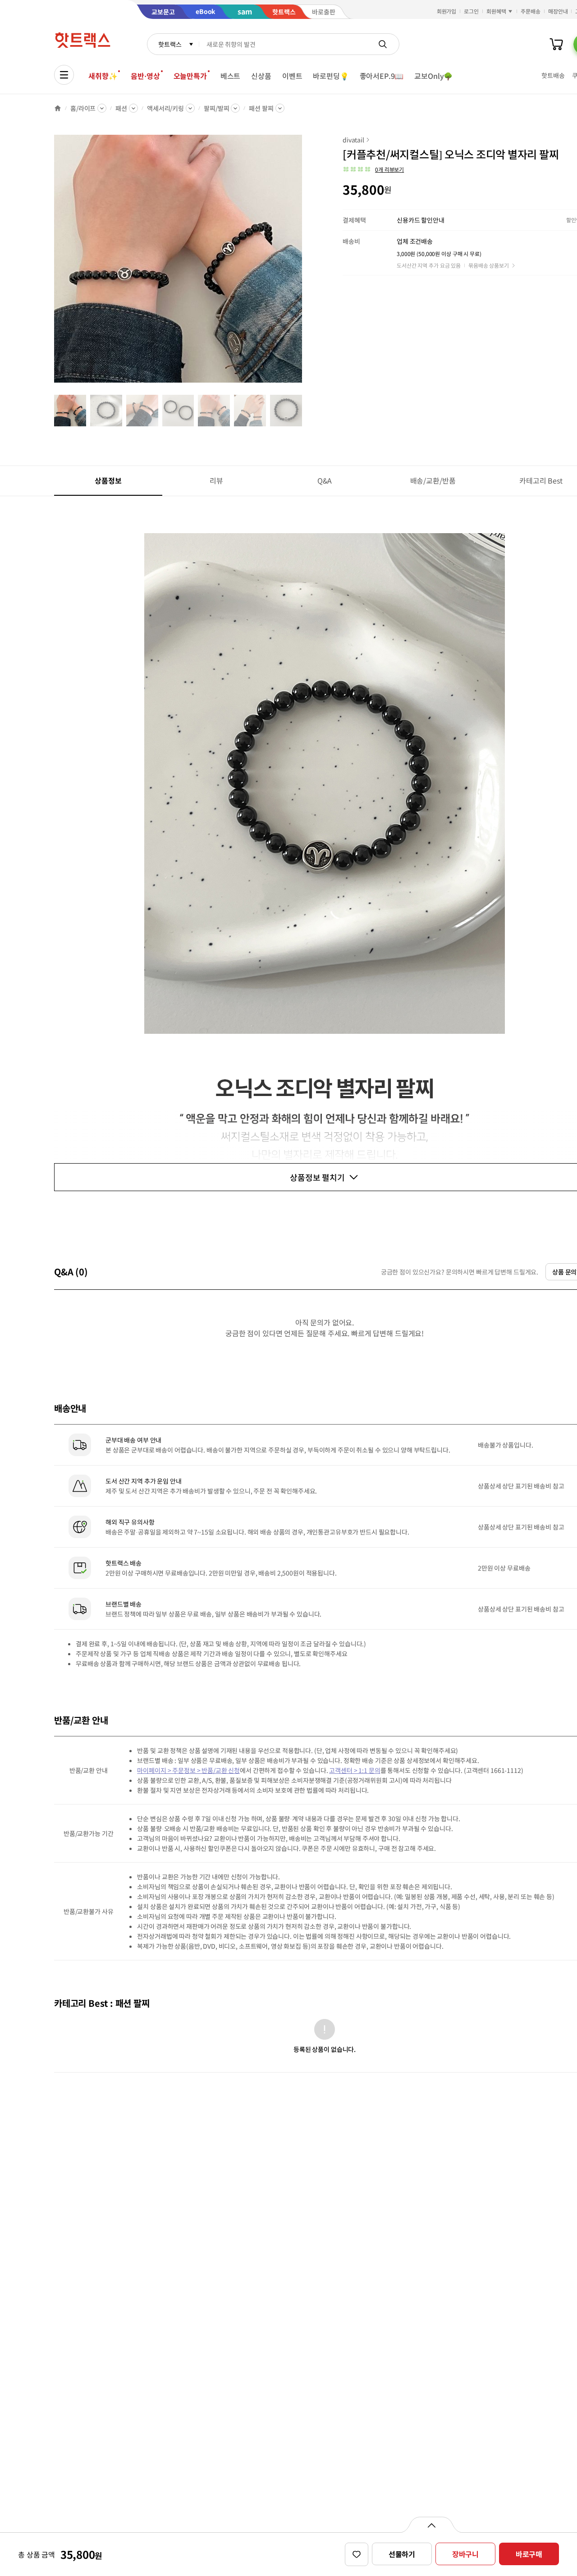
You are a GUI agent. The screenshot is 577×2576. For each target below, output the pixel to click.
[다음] (305, 263)
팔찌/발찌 (216, 108)
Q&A (325, 480)
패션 (121, 108)
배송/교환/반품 (433, 480)
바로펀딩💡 (331, 76)
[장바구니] (556, 44)
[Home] (58, 108)
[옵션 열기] (431, 2525)
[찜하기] (357, 2554)
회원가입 (447, 11)
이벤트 (292, 76)
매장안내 (558, 11)
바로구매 (529, 2554)
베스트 (231, 76)
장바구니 (465, 2554)
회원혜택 (496, 11)
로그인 (471, 11)
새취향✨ (103, 76)
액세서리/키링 (165, 108)
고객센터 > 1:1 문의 (355, 1770)
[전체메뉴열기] (64, 75)
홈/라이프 (83, 108)
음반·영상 (145, 76)
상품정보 (108, 480)
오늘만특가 (190, 76)
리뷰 (216, 480)
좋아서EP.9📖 (382, 76)
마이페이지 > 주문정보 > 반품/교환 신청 (188, 1770)
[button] (373, 169)
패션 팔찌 (261, 108)
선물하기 (402, 2554)
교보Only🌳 (433, 76)
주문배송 (531, 11)
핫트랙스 (170, 44)
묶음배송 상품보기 (489, 265)
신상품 (261, 76)
